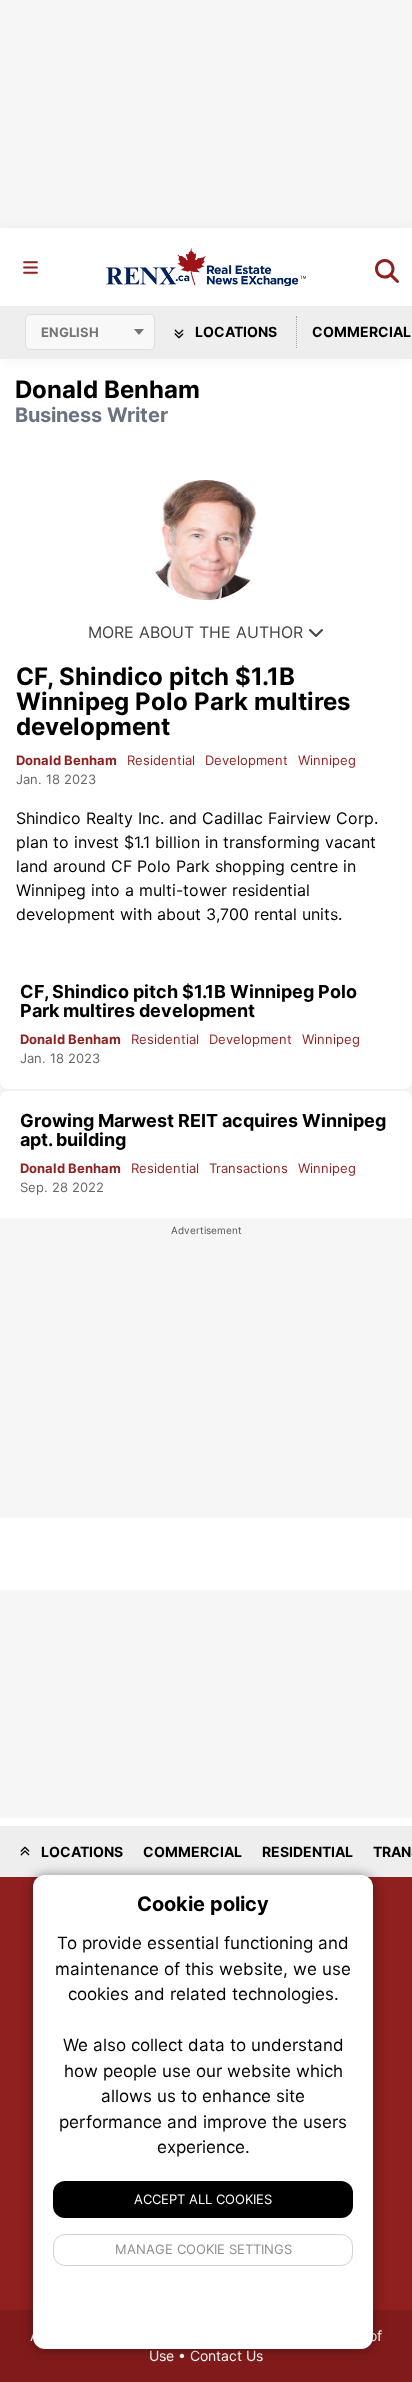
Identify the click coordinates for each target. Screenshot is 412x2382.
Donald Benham (66, 760)
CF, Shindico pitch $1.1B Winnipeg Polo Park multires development (183, 701)
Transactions (248, 1168)
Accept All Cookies (203, 2199)
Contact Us (226, 2355)
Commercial (192, 1851)
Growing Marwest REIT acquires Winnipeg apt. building (203, 1130)
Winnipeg (327, 760)
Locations (234, 331)
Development (246, 760)
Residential (161, 760)
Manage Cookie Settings (203, 2249)
